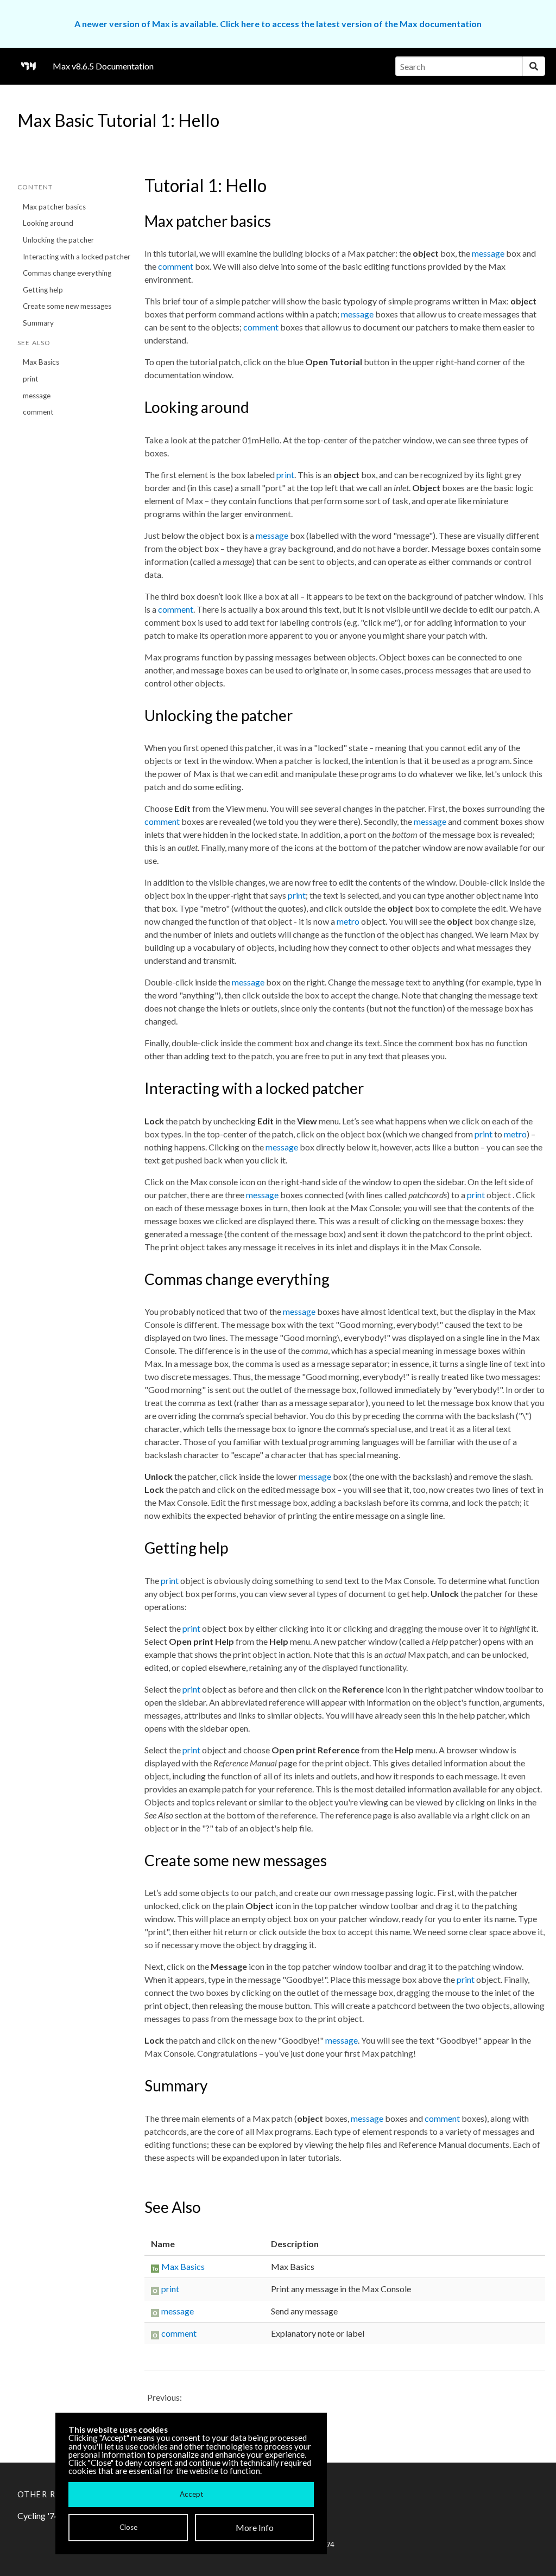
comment (38, 412)
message (37, 396)
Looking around (48, 223)
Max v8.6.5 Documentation (103, 66)
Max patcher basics (54, 207)
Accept (191, 2494)
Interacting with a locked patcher (77, 257)
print (31, 379)
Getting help (43, 290)
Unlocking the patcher (58, 240)
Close (128, 2527)
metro (348, 921)
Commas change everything (67, 273)
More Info (255, 2527)
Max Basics (41, 362)
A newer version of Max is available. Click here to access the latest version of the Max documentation (278, 24)
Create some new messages (67, 306)
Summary (38, 323)
